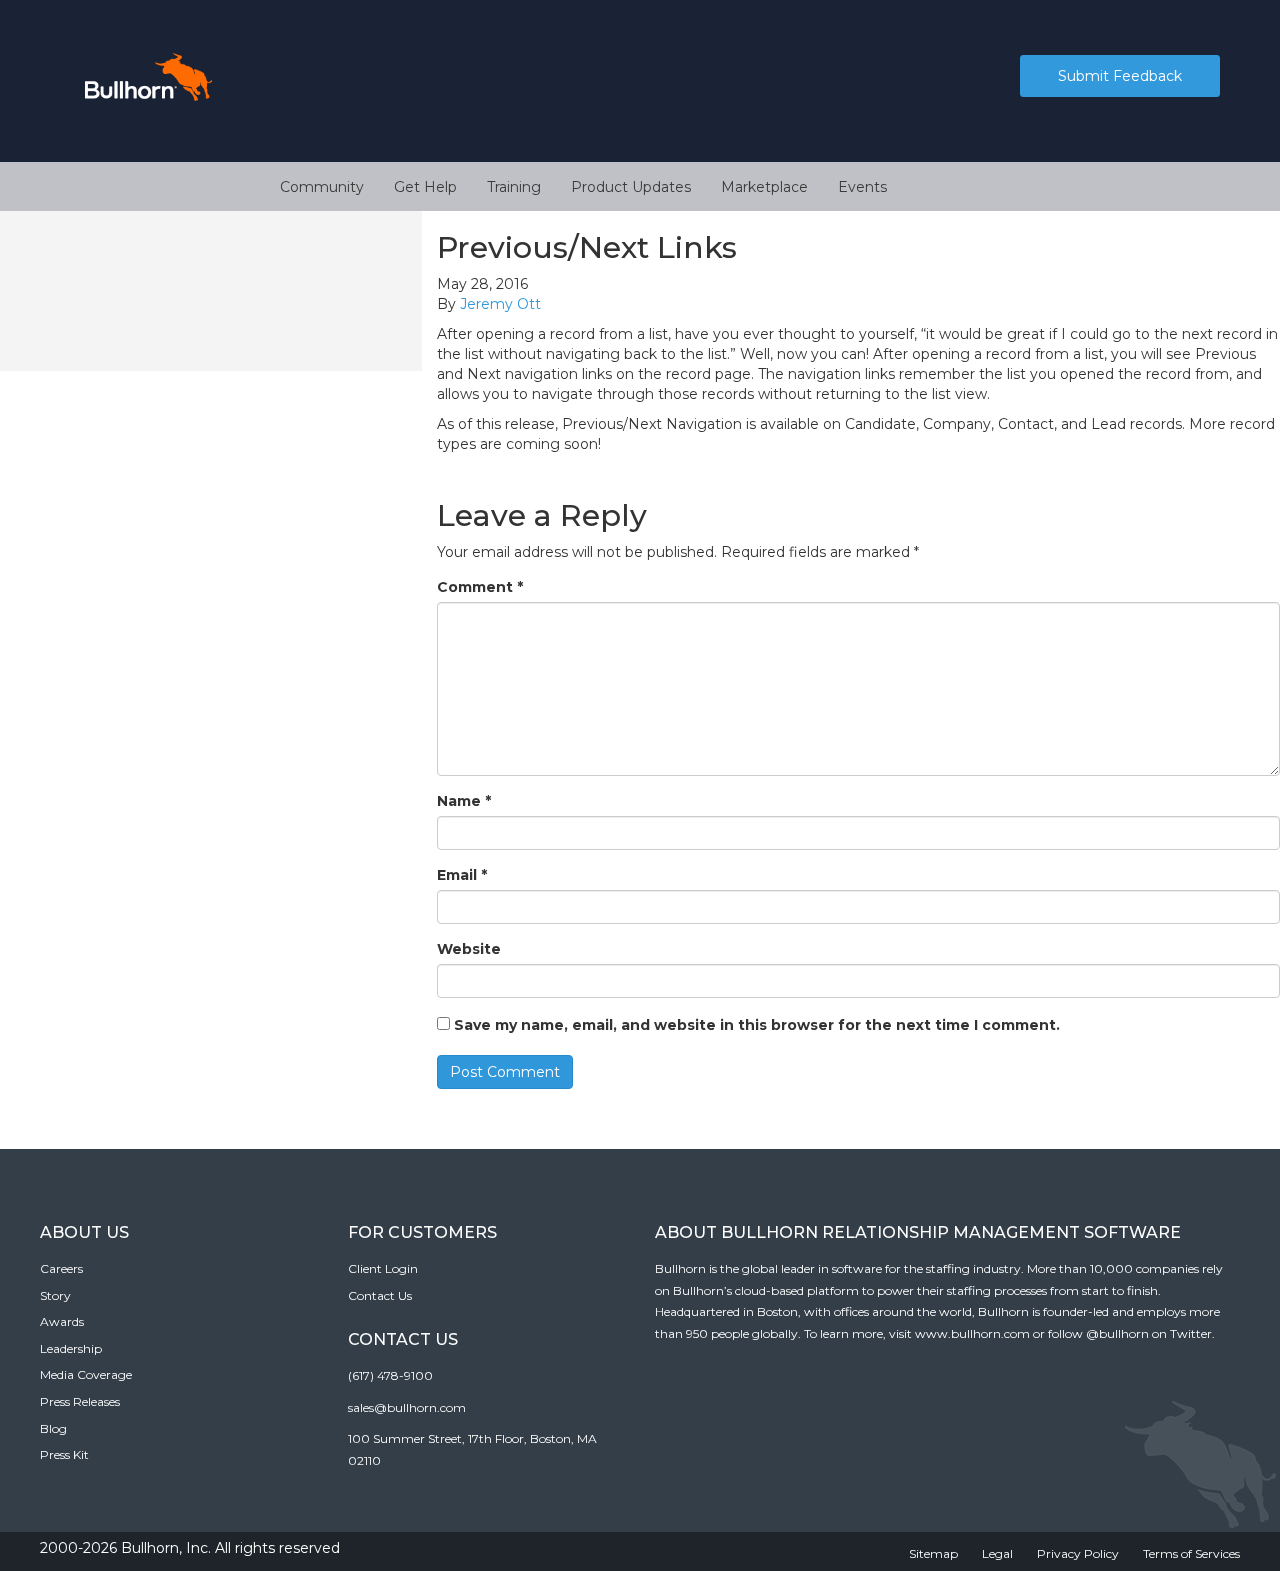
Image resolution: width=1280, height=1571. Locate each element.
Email (462, 875)
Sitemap (933, 1553)
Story (55, 1295)
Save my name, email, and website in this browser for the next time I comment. (757, 1025)
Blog (53, 1428)
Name (464, 801)
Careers (61, 1268)
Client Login (383, 1268)
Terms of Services (1191, 1553)
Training (514, 187)
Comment (480, 587)
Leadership (71, 1348)
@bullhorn (1117, 1333)
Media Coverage (86, 1374)
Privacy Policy (1078, 1553)
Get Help (425, 187)
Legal (997, 1553)
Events (862, 187)
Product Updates (631, 187)
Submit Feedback (1120, 76)
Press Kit (64, 1454)
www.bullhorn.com (972, 1333)
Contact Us (380, 1295)
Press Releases (80, 1401)
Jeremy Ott (500, 304)
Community (322, 187)
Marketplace (764, 187)
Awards (62, 1321)
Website (469, 949)
